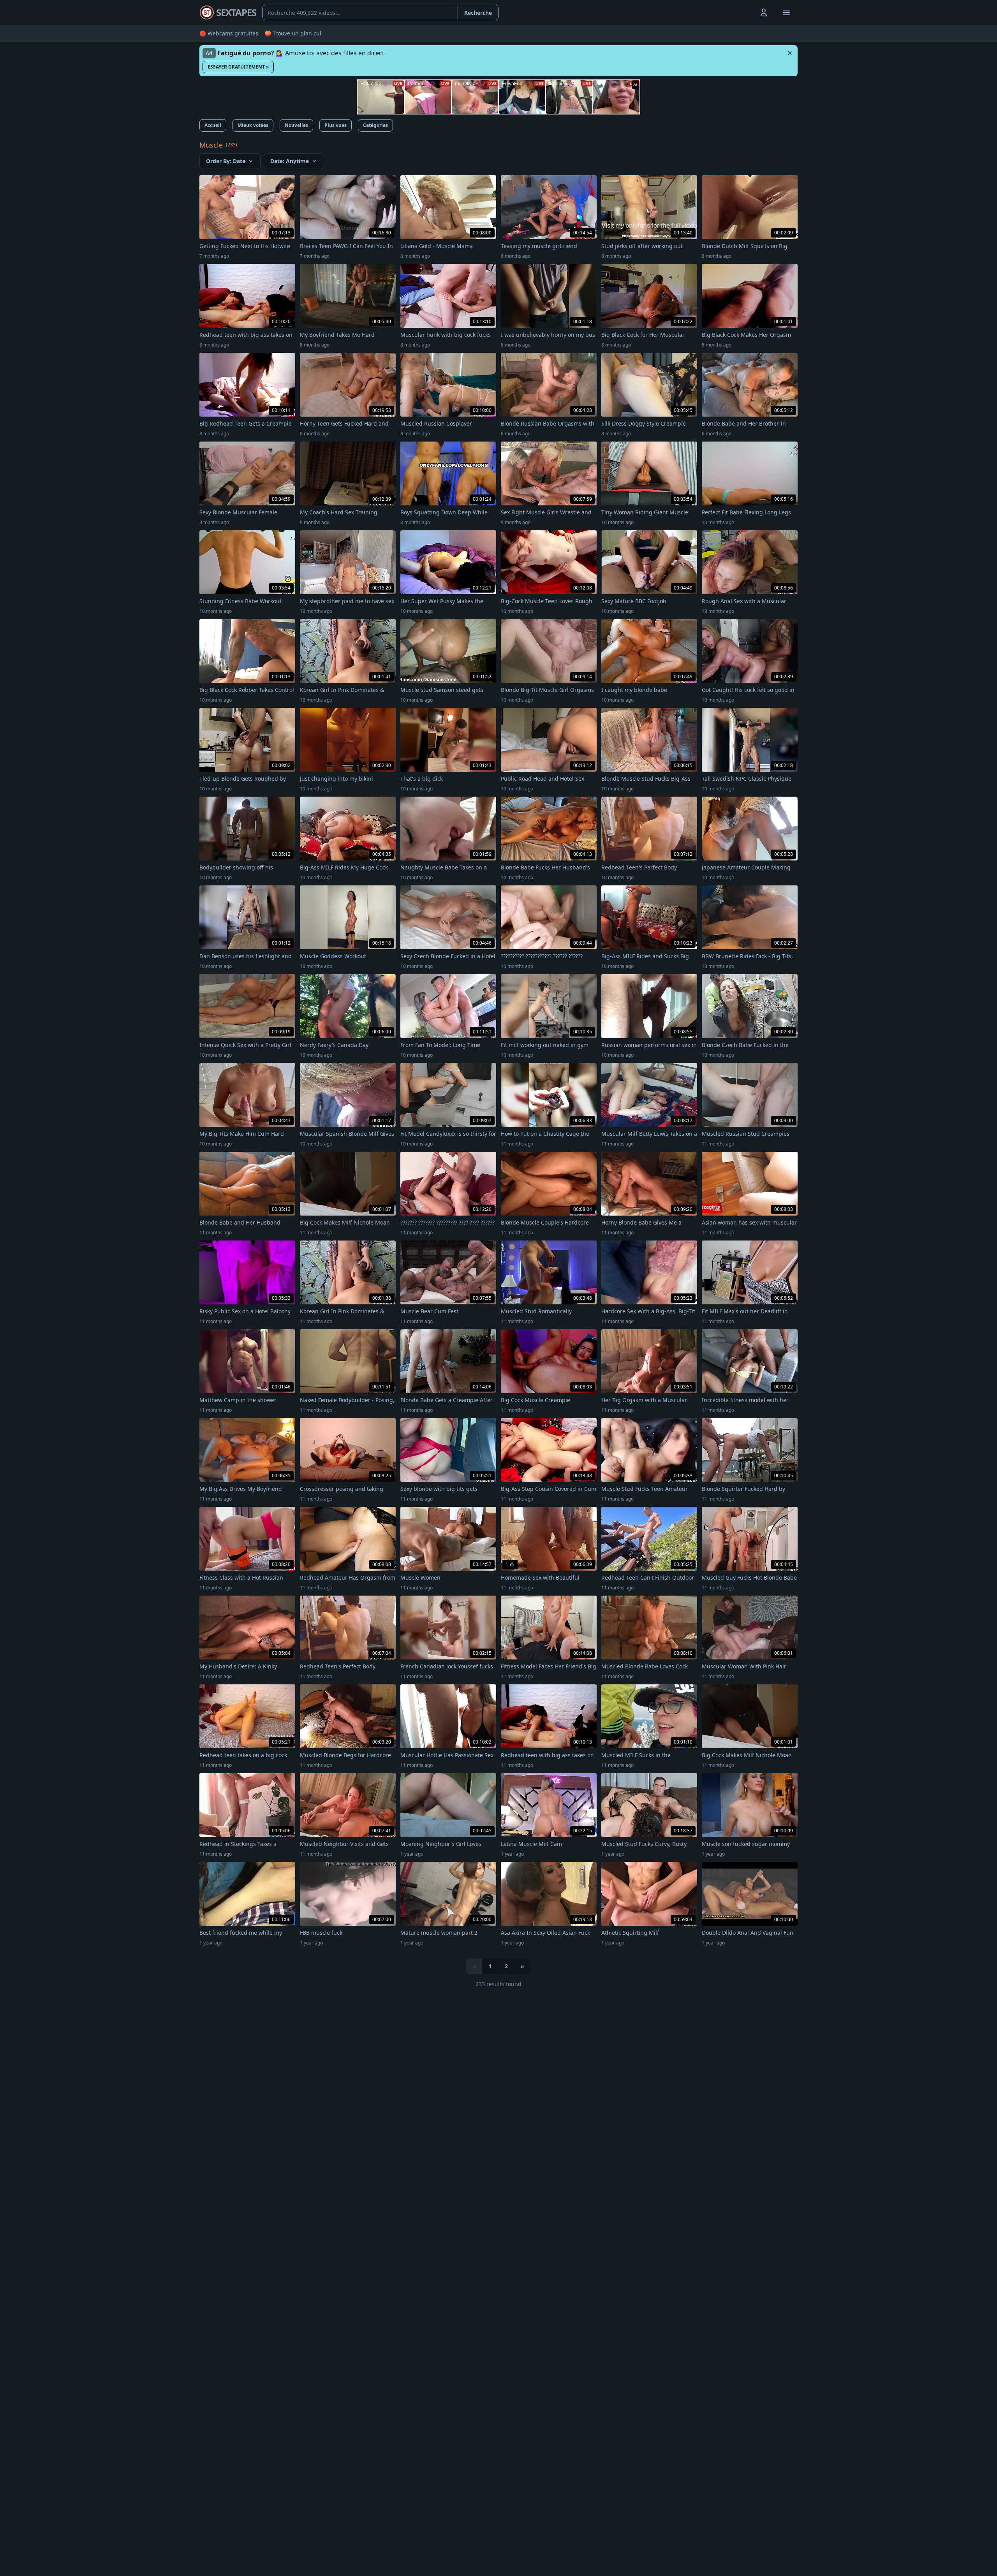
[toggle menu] (746, 12)
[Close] (790, 53)
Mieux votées (253, 125)
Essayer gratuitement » (238, 67)
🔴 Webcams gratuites (229, 33)
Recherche (478, 13)
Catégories (375, 125)
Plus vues (336, 125)
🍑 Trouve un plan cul (293, 33)
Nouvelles (296, 125)
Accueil (213, 125)
